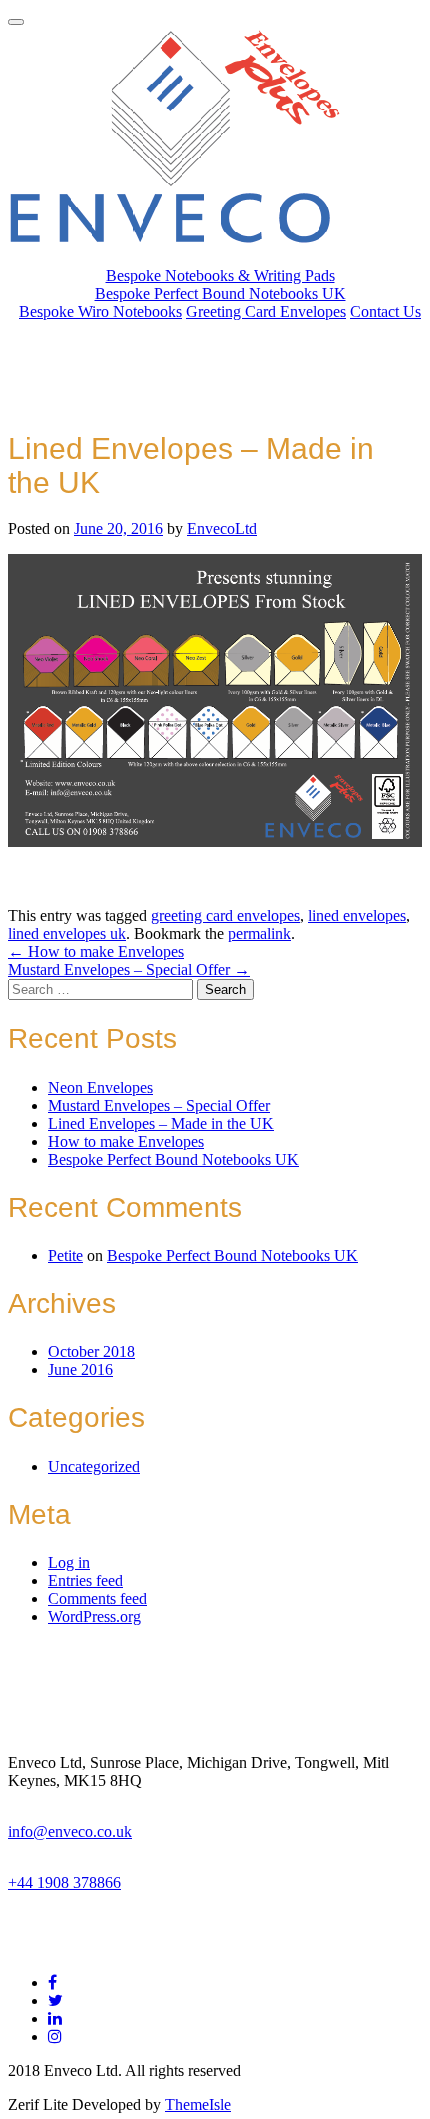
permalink (259, 933)
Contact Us (385, 311)
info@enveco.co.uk (70, 1831)
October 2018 (91, 1351)
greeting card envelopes (225, 915)
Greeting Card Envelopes (266, 311)
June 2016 (80, 1369)
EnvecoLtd (222, 528)
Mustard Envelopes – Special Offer (129, 969)
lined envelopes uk (67, 933)
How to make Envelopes (96, 951)
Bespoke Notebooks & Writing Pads (220, 275)
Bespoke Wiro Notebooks (100, 311)
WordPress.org (94, 1616)
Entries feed (85, 1580)
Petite (65, 1255)
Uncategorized (94, 1466)
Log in (69, 1562)
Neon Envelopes (100, 1087)
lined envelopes (357, 915)
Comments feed (97, 1598)
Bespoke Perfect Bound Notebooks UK (220, 293)
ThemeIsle (198, 2104)
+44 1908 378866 (64, 1882)
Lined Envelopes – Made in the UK (161, 1123)
